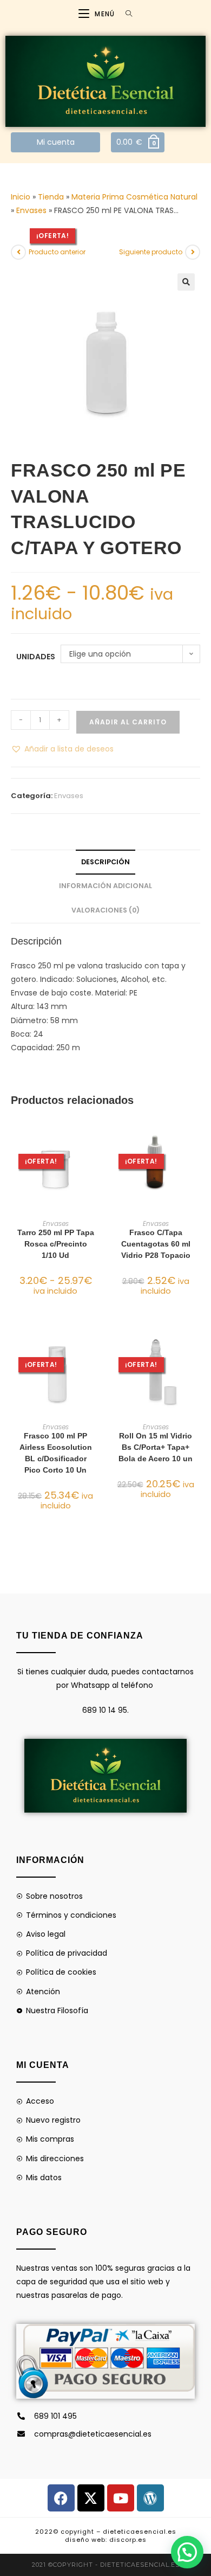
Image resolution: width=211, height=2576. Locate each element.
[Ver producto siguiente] (193, 252)
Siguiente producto (151, 252)
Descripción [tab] (105, 862)
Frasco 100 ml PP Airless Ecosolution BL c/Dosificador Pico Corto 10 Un (56, 1453)
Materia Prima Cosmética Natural (134, 197)
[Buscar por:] (125, 14)
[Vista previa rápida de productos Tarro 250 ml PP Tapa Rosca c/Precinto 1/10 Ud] (97, 1135)
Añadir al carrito (128, 722)
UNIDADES (36, 657)
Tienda (51, 197)
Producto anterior (57, 252)
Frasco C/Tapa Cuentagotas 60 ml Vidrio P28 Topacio (156, 1244)
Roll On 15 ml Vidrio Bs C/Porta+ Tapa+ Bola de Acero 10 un (156, 1447)
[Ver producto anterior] (18, 252)
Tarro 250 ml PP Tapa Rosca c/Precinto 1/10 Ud (56, 1244)
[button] (186, 282)
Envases (31, 210)
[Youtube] (121, 2498)
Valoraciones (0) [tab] (105, 910)
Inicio (21, 197)
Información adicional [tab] (105, 886)
